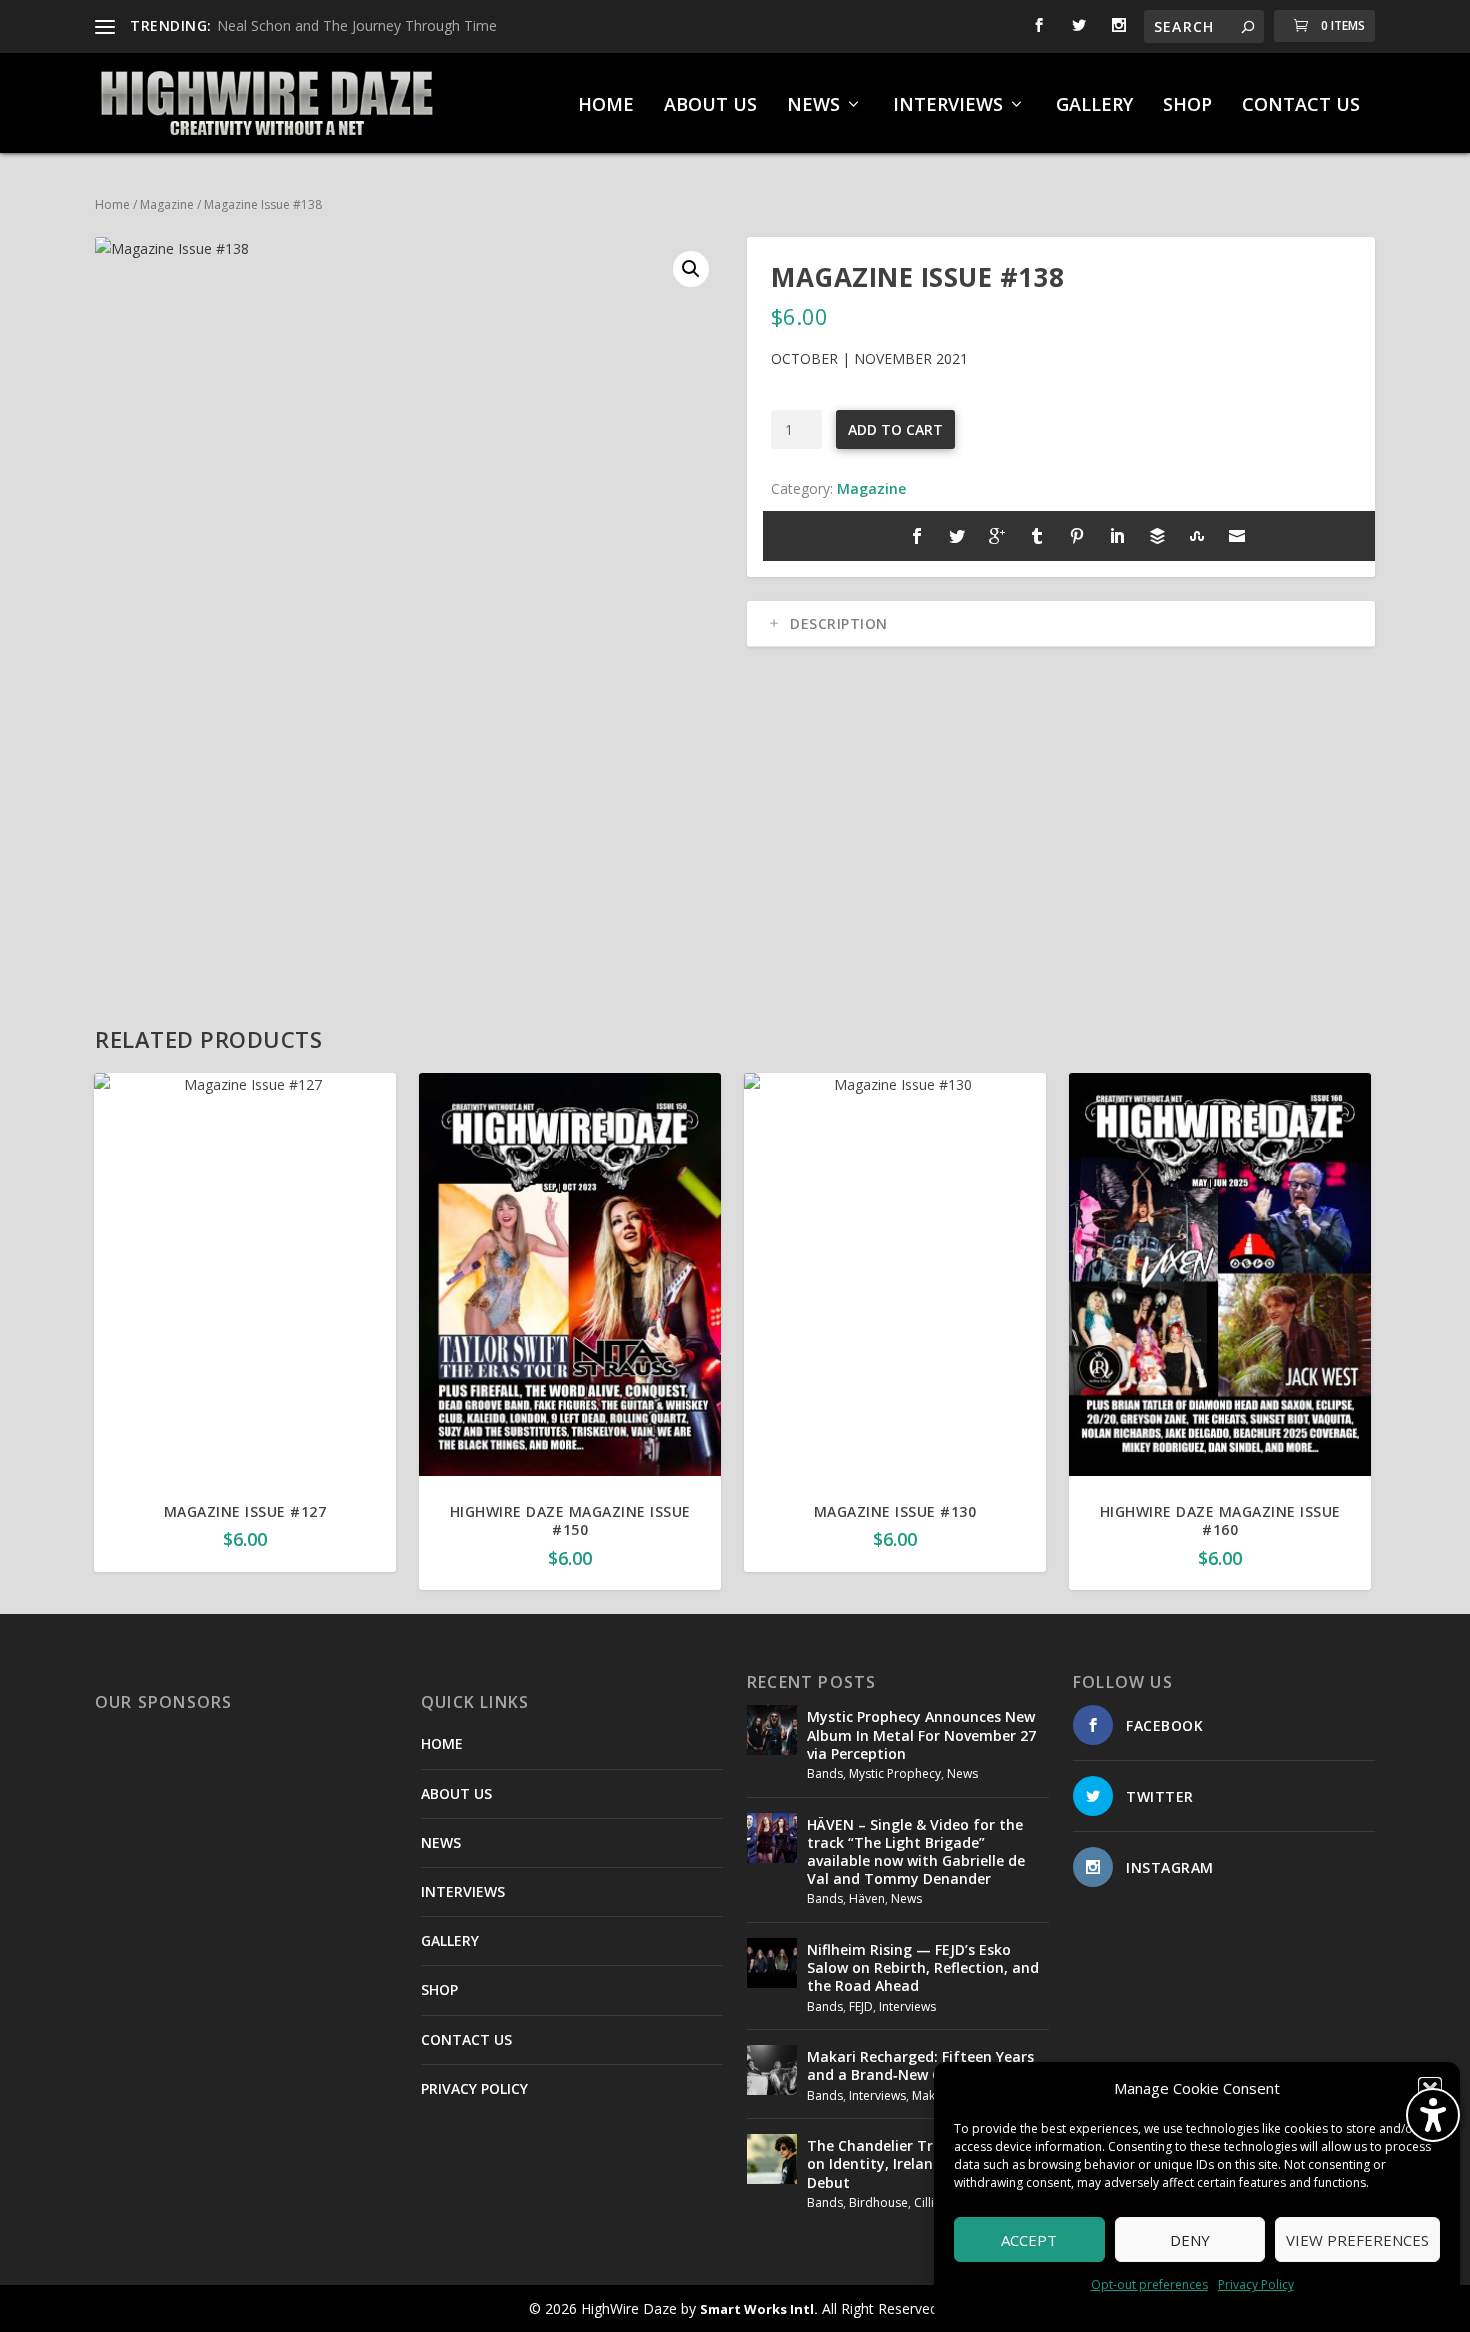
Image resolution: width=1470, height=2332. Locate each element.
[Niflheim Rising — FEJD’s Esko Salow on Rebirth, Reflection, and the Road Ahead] (772, 1963)
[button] (691, 269)
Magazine (167, 204)
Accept (1029, 2240)
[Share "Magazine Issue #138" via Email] (1237, 536)
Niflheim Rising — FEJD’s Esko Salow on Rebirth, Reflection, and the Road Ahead (923, 1967)
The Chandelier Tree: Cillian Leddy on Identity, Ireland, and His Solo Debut (926, 2163)
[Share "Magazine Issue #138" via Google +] (997, 536)
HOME (606, 106)
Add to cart (895, 429)
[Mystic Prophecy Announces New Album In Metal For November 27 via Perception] (772, 1730)
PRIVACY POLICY (474, 2088)
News (962, 1773)
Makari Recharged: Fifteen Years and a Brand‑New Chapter (920, 2065)
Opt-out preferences (1149, 2284)
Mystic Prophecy (895, 1773)
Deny (1190, 2240)
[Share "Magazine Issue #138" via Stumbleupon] (1197, 536)
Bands (825, 1773)
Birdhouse (878, 2202)
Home (112, 204)
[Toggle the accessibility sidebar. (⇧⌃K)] (1433, 2115)
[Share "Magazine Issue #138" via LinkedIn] (1117, 536)
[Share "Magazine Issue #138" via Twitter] (957, 536)
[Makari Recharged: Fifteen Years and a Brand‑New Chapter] (772, 2070)
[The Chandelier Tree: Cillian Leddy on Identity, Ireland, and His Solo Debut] (772, 2159)
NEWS (813, 106)
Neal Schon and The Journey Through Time (357, 25)
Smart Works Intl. (759, 2309)
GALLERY (1094, 106)
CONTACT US (1301, 106)
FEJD (861, 2006)
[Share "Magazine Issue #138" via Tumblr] (1037, 536)
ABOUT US (710, 106)
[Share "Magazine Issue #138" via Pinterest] (1077, 536)
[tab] (1061, 624)
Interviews (907, 2006)
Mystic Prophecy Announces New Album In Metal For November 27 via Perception (921, 1734)
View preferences (1357, 2240)
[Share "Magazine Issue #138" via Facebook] (917, 536)
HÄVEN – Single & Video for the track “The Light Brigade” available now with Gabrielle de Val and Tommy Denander (916, 1852)
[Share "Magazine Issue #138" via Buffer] (1157, 536)
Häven (867, 1898)
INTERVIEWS (948, 106)
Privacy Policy (1256, 2284)
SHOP (1187, 106)
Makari (931, 2095)
